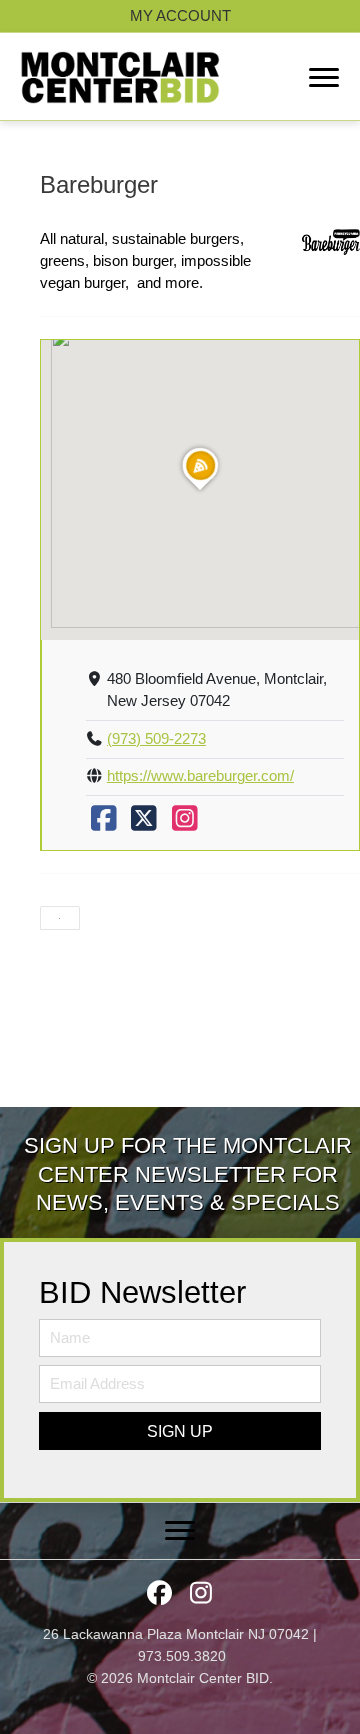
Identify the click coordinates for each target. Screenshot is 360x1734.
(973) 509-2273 (156, 739)
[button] (180, 1431)
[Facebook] (104, 824)
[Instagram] (185, 824)
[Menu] (324, 78)
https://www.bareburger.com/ (200, 776)
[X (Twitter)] (144, 824)
